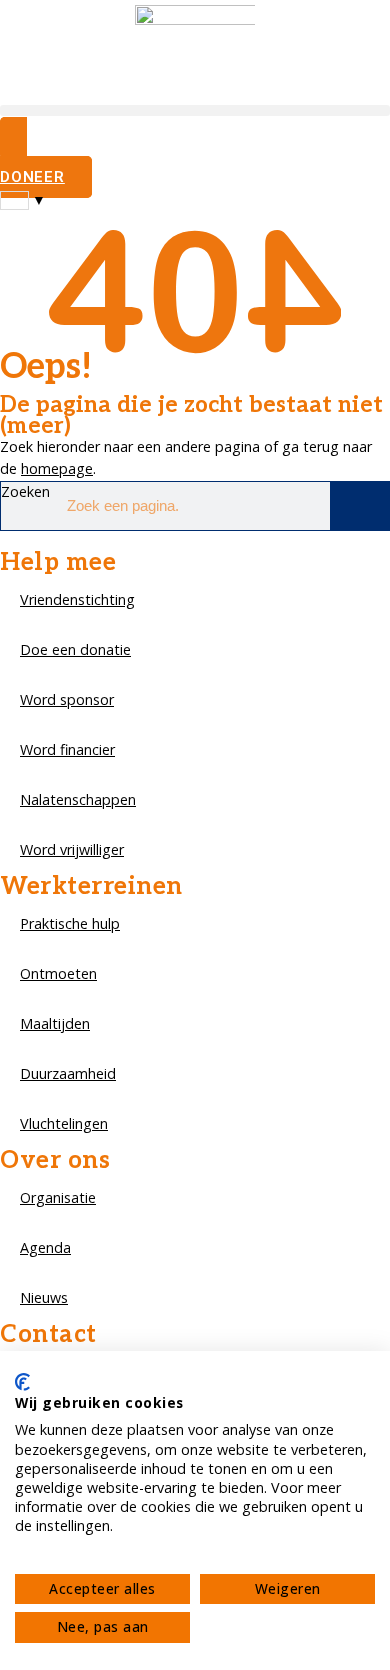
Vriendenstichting (77, 599)
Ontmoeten (58, 973)
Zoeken (25, 491)
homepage (57, 468)
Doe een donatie (75, 649)
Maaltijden (55, 1023)
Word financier (67, 749)
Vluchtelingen (64, 1123)
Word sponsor (67, 699)
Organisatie (58, 1197)
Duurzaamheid (68, 1073)
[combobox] (23, 200)
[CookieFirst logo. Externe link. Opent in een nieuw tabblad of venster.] (22, 1382)
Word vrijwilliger (72, 849)
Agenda (45, 1247)
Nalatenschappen (78, 799)
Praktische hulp (70, 923)
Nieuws (44, 1297)
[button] (195, 110)
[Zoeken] (359, 506)
